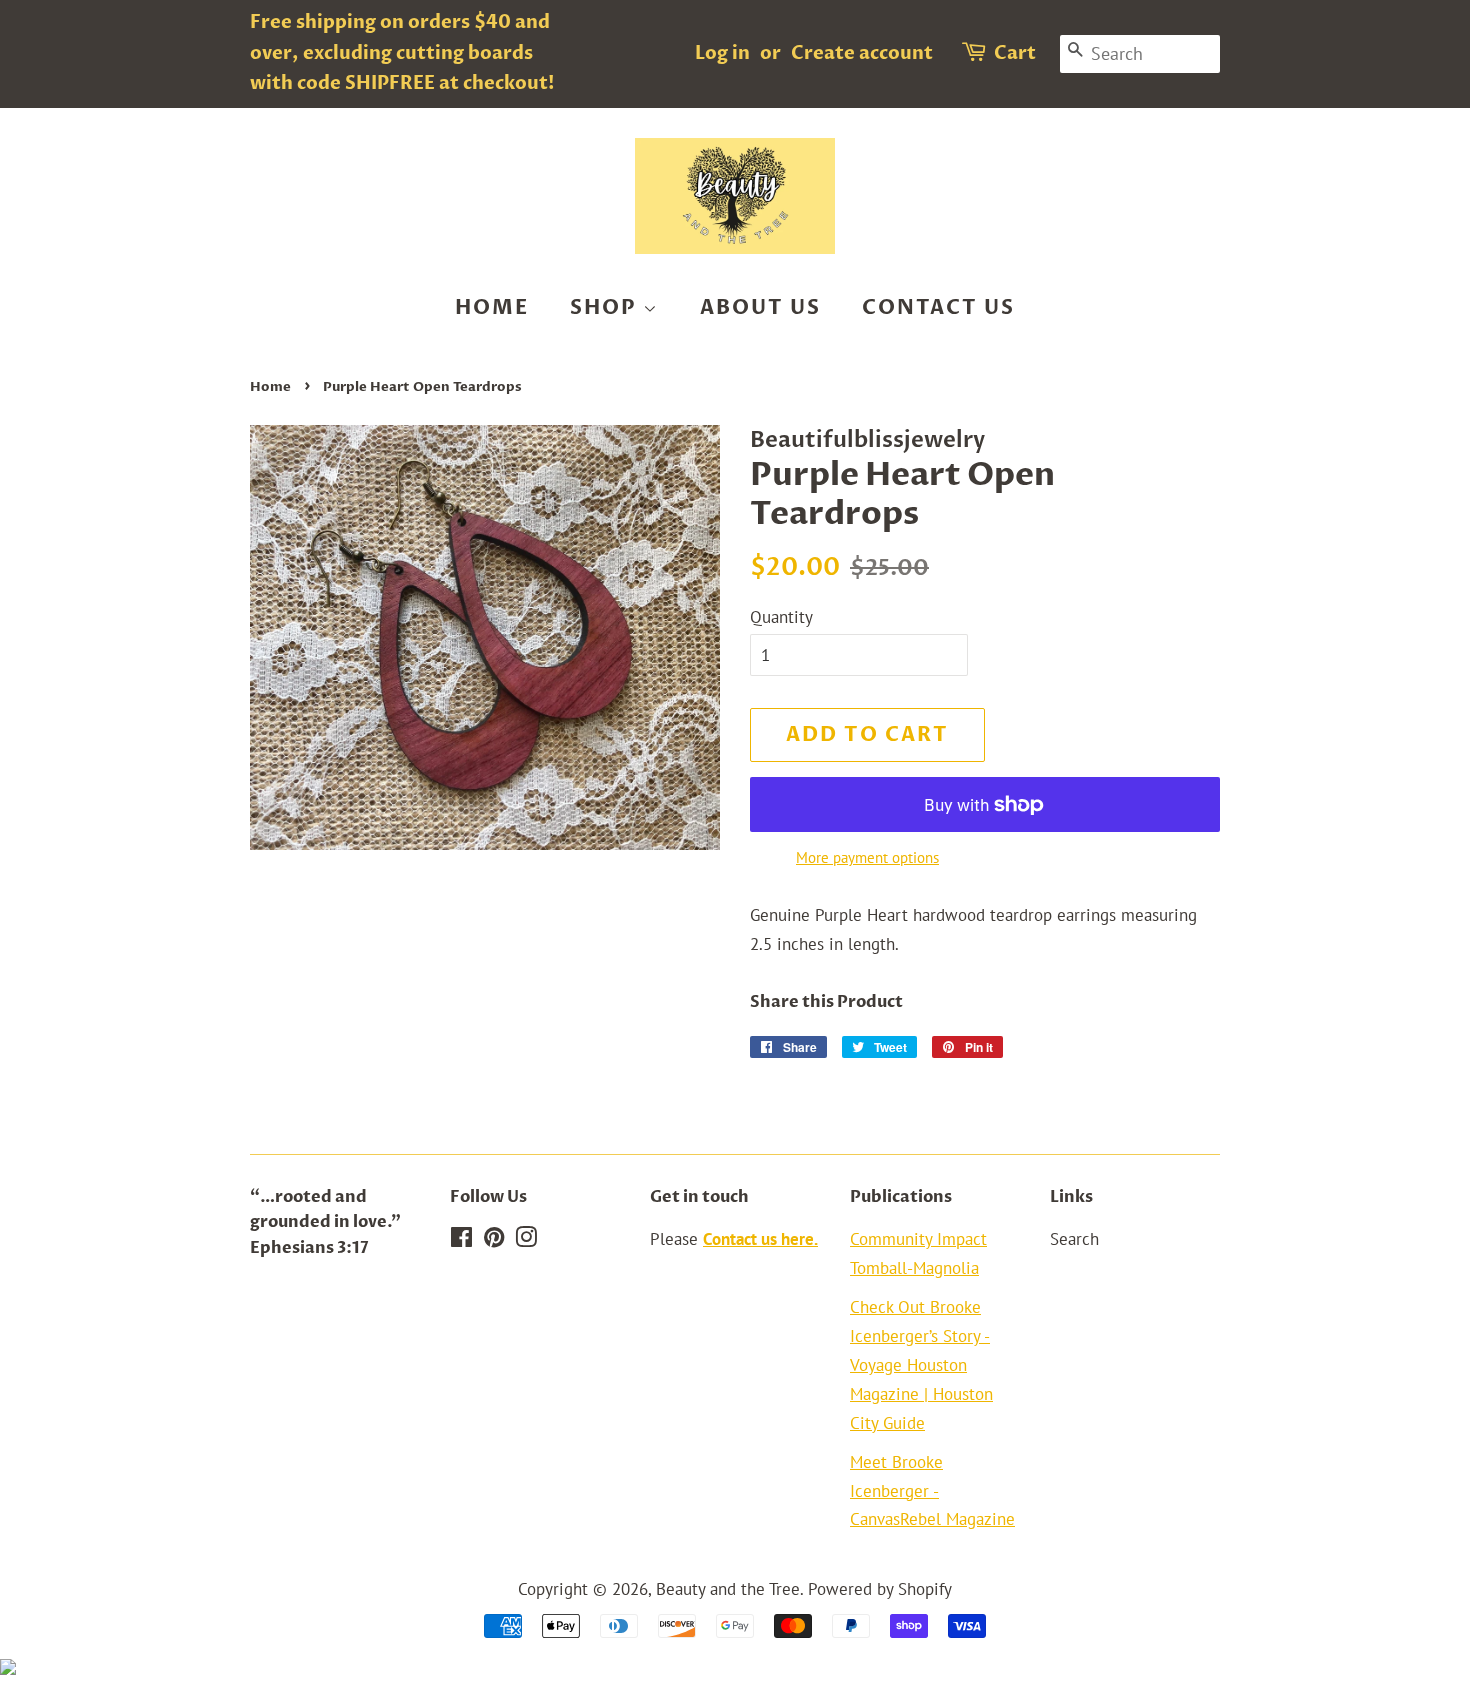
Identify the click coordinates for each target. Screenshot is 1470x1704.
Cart (1015, 53)
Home (492, 307)
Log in (722, 53)
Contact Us (938, 307)
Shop (606, 307)
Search (1074, 1239)
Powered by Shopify (880, 1589)
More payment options (867, 857)
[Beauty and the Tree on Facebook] (461, 1240)
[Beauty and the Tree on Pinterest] (494, 1240)
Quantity (781, 617)
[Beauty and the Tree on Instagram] (526, 1240)
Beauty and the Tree (728, 1589)
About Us (760, 307)
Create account (862, 53)
